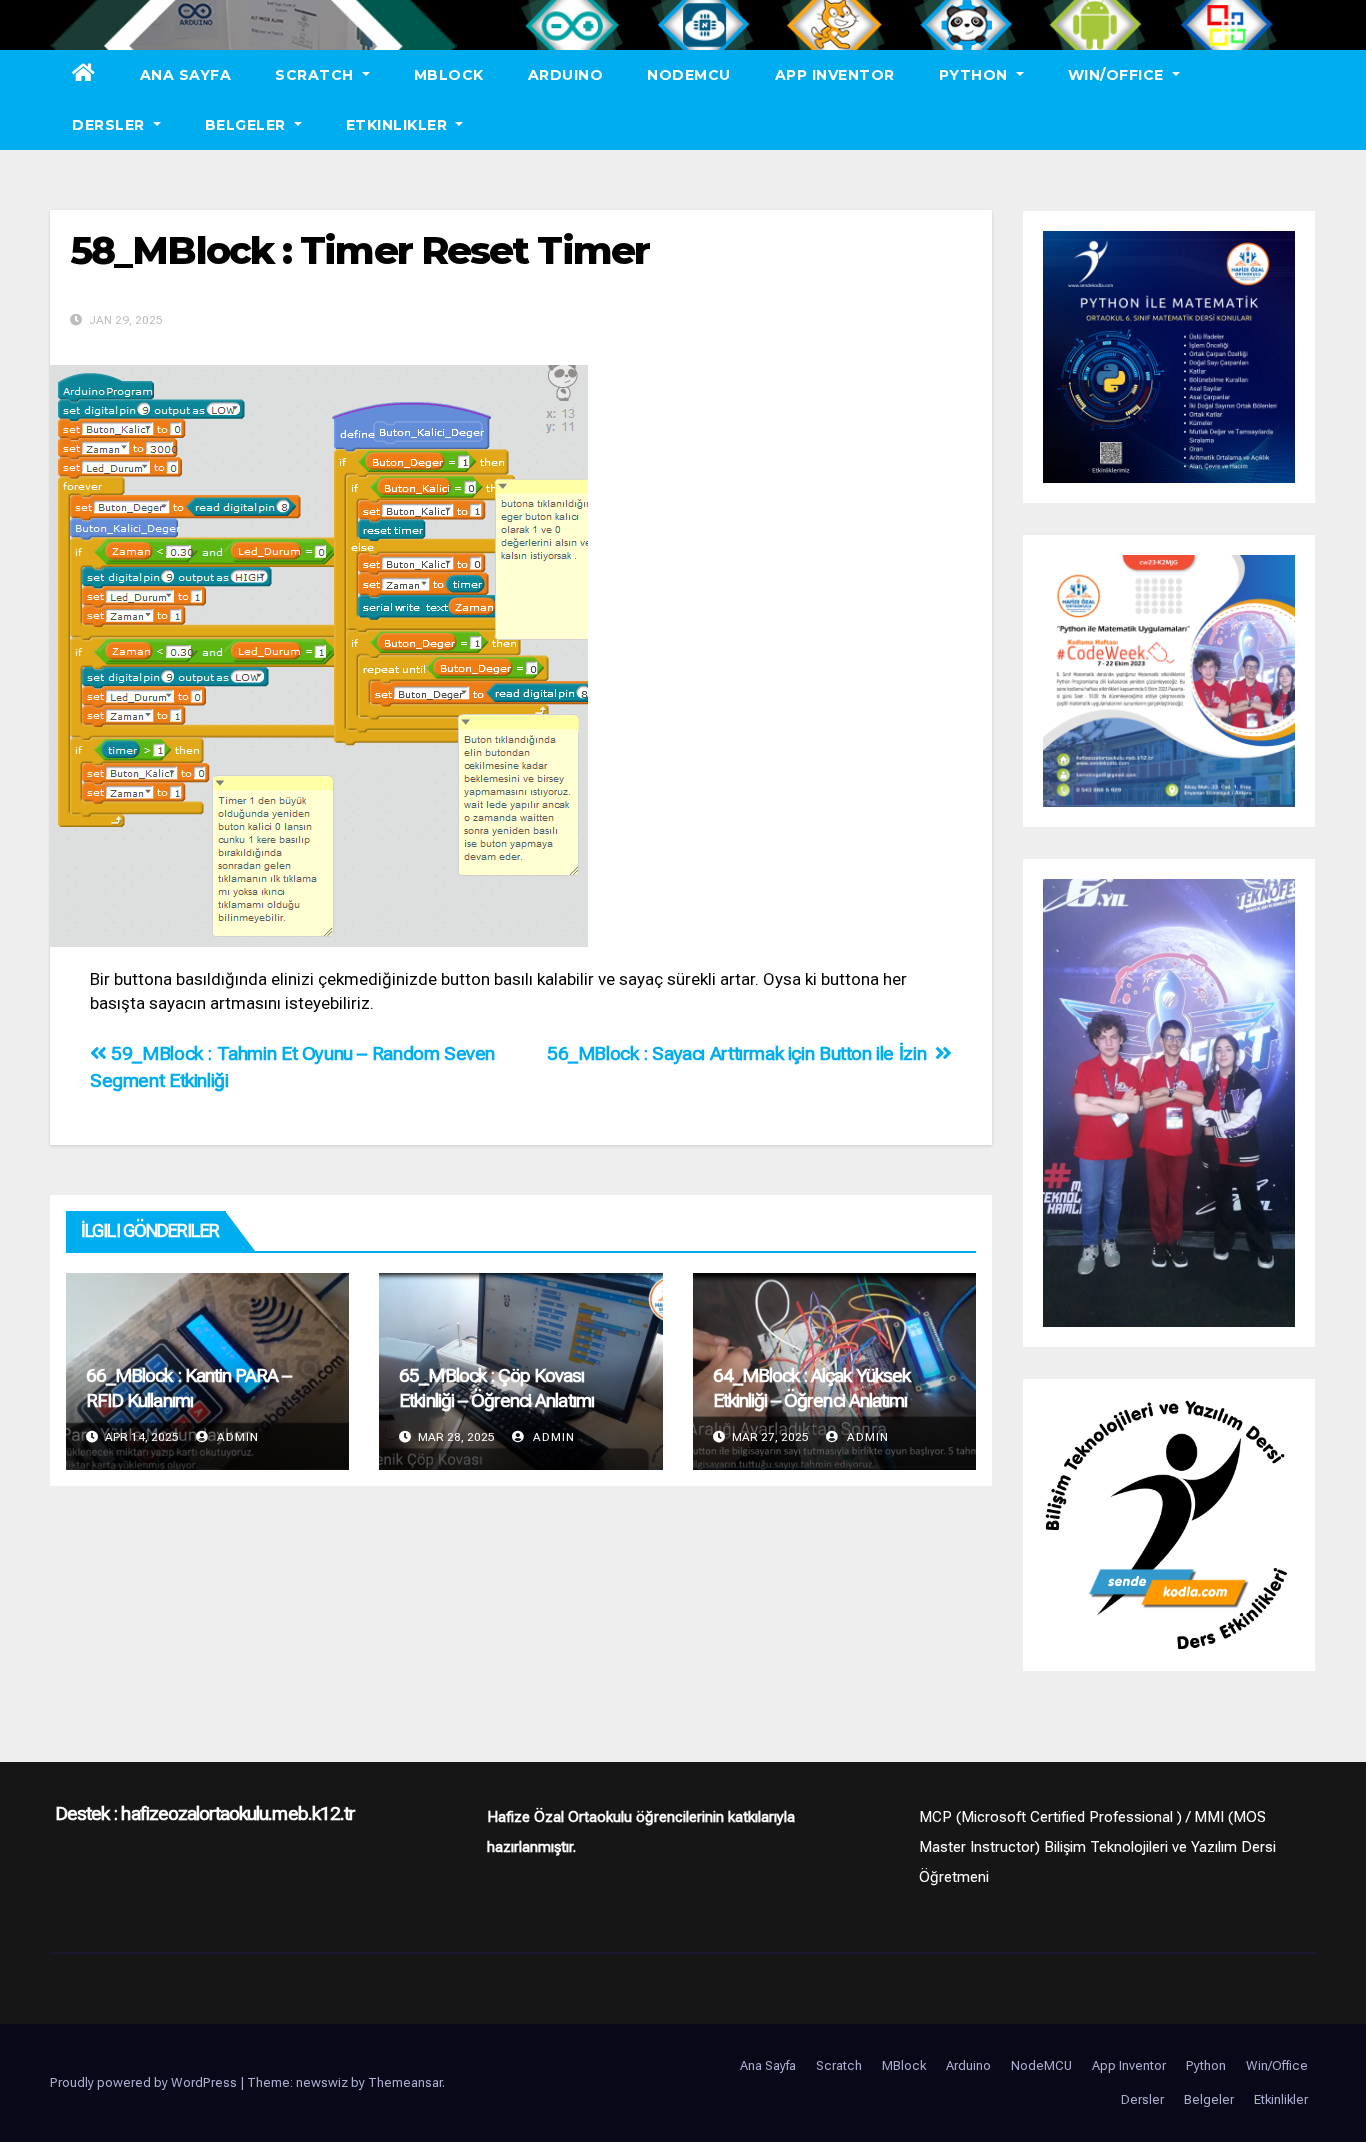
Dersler (110, 125)
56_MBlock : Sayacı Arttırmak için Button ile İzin (741, 1053)
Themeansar (405, 2082)
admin (236, 1437)
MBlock (449, 75)
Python (976, 75)
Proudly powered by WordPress (145, 2082)
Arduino (566, 75)
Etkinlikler (399, 125)
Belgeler (248, 125)
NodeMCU (689, 75)
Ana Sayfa (186, 75)
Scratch (316, 75)
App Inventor (835, 75)
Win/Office (1118, 75)
